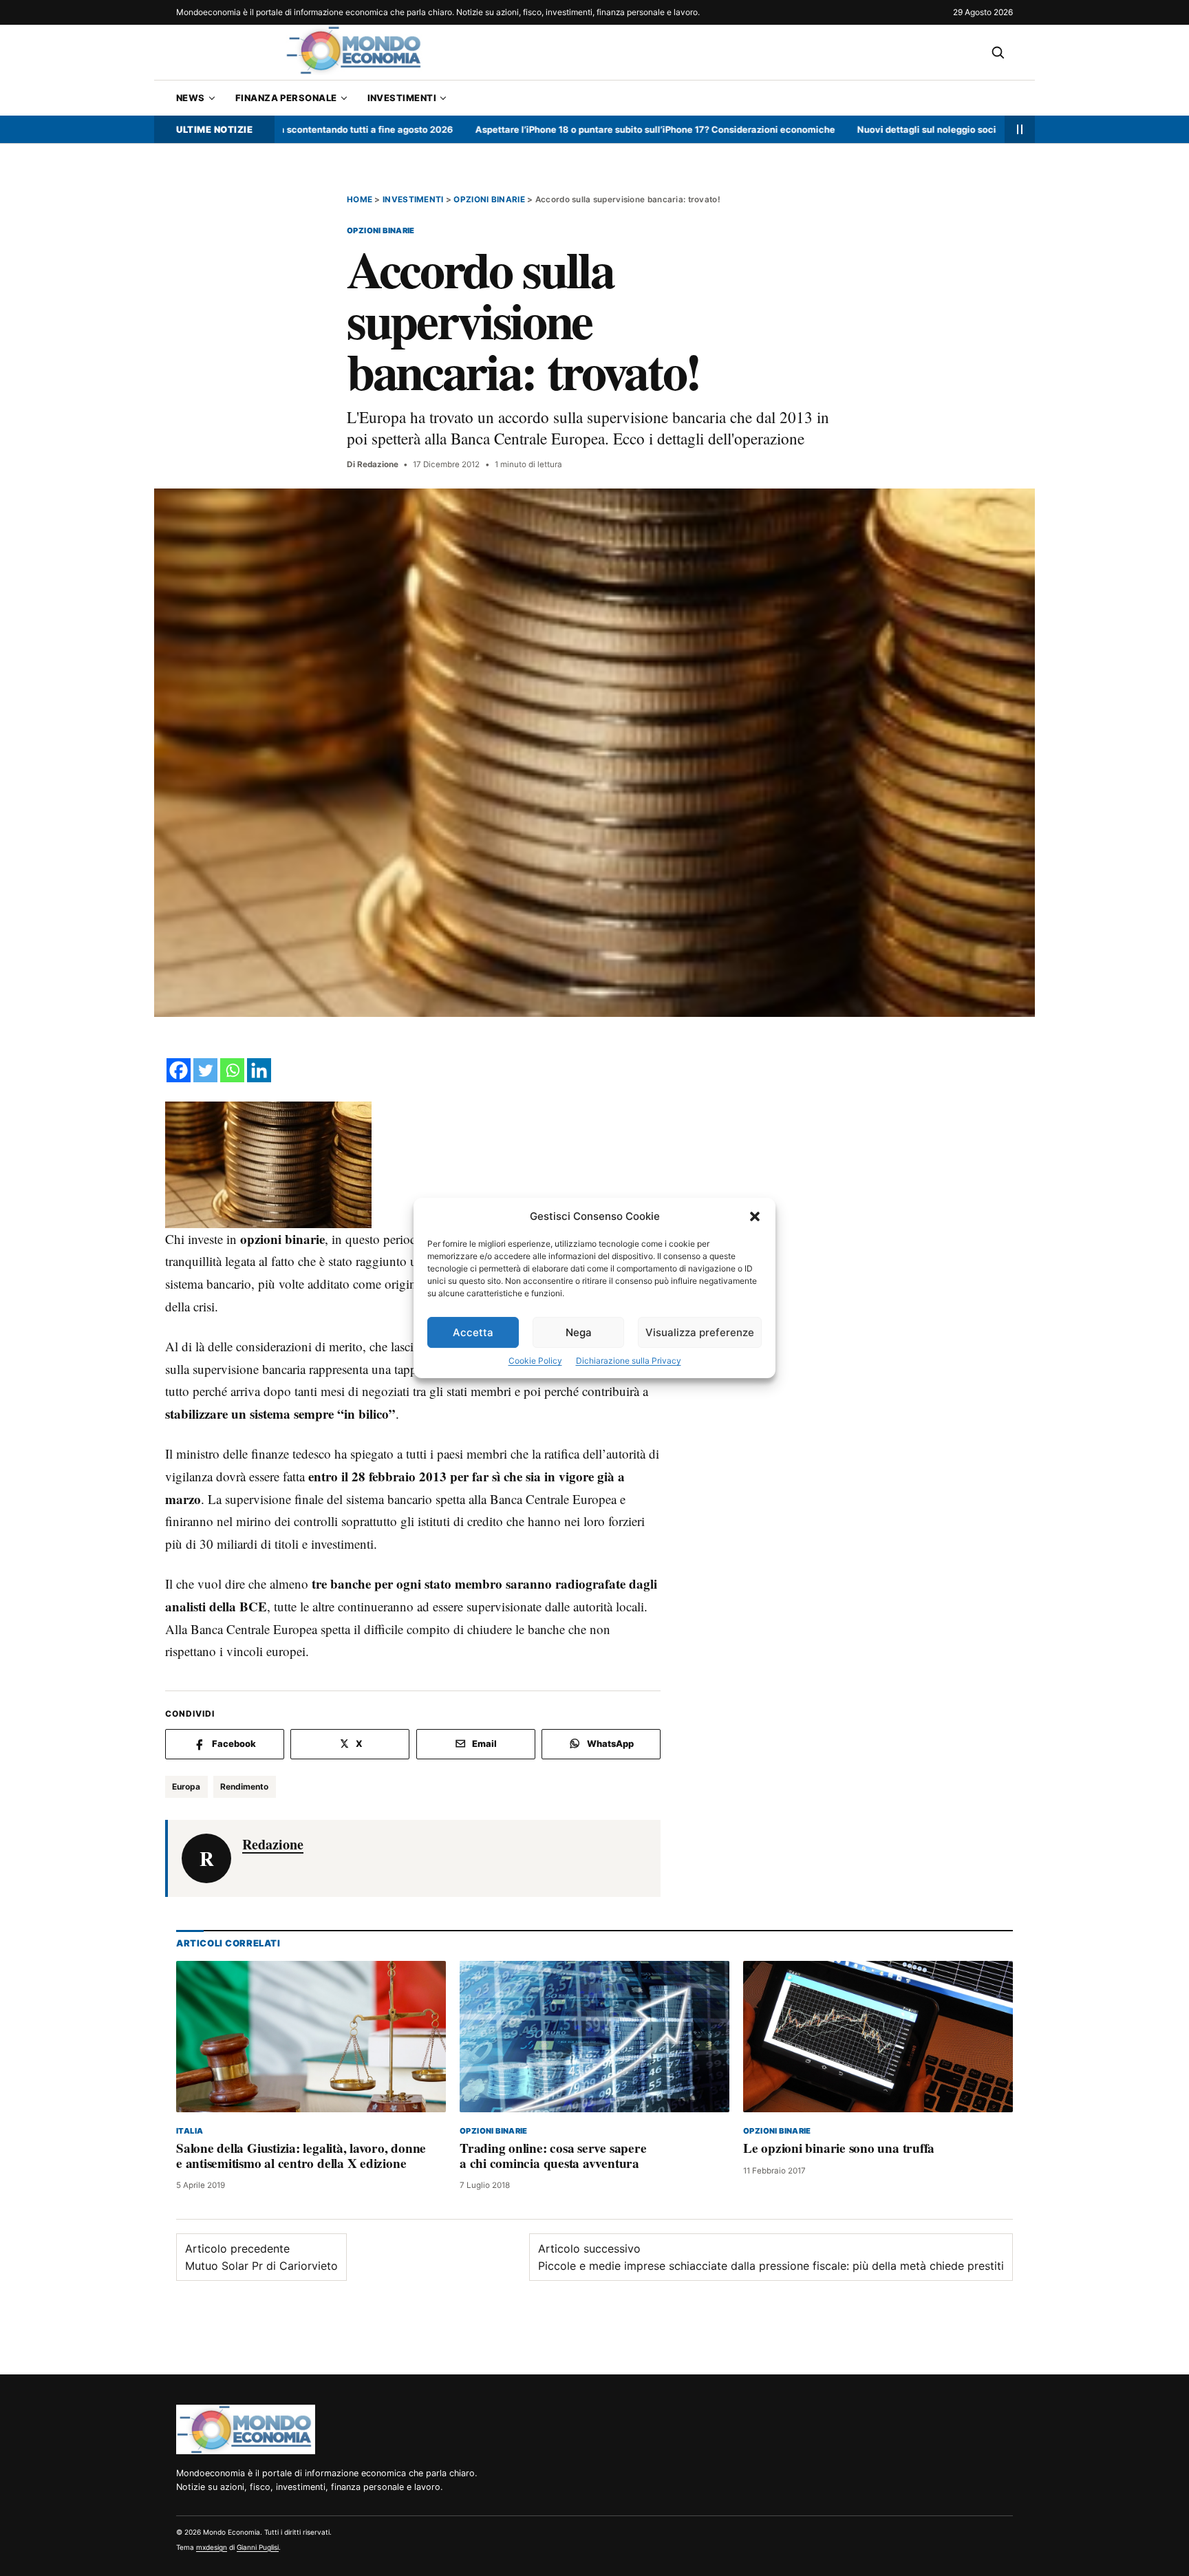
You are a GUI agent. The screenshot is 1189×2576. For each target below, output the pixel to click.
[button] (755, 1216)
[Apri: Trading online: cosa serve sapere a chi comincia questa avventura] (594, 2037)
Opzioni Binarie (489, 200)
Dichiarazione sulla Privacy (629, 1361)
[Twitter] (205, 1070)
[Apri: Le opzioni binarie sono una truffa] (878, 2037)
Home (360, 200)
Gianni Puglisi (258, 2547)
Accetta (473, 1332)
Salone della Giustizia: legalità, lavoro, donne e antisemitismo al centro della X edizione (301, 2156)
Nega (579, 1332)
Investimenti (402, 98)
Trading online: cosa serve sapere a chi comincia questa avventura (553, 2156)
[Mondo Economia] (246, 2429)
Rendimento (244, 1786)
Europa (186, 1786)
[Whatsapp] (232, 1070)
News (191, 98)
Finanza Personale (286, 98)
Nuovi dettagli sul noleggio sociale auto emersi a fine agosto (908, 129)
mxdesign (212, 2547)
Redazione (378, 464)
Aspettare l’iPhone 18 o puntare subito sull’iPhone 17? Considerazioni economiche (573, 129)
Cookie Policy (535, 1361)
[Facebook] (179, 1070)
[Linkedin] (259, 1070)
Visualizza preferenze (700, 1332)
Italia (190, 2131)
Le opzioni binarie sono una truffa (839, 2149)
